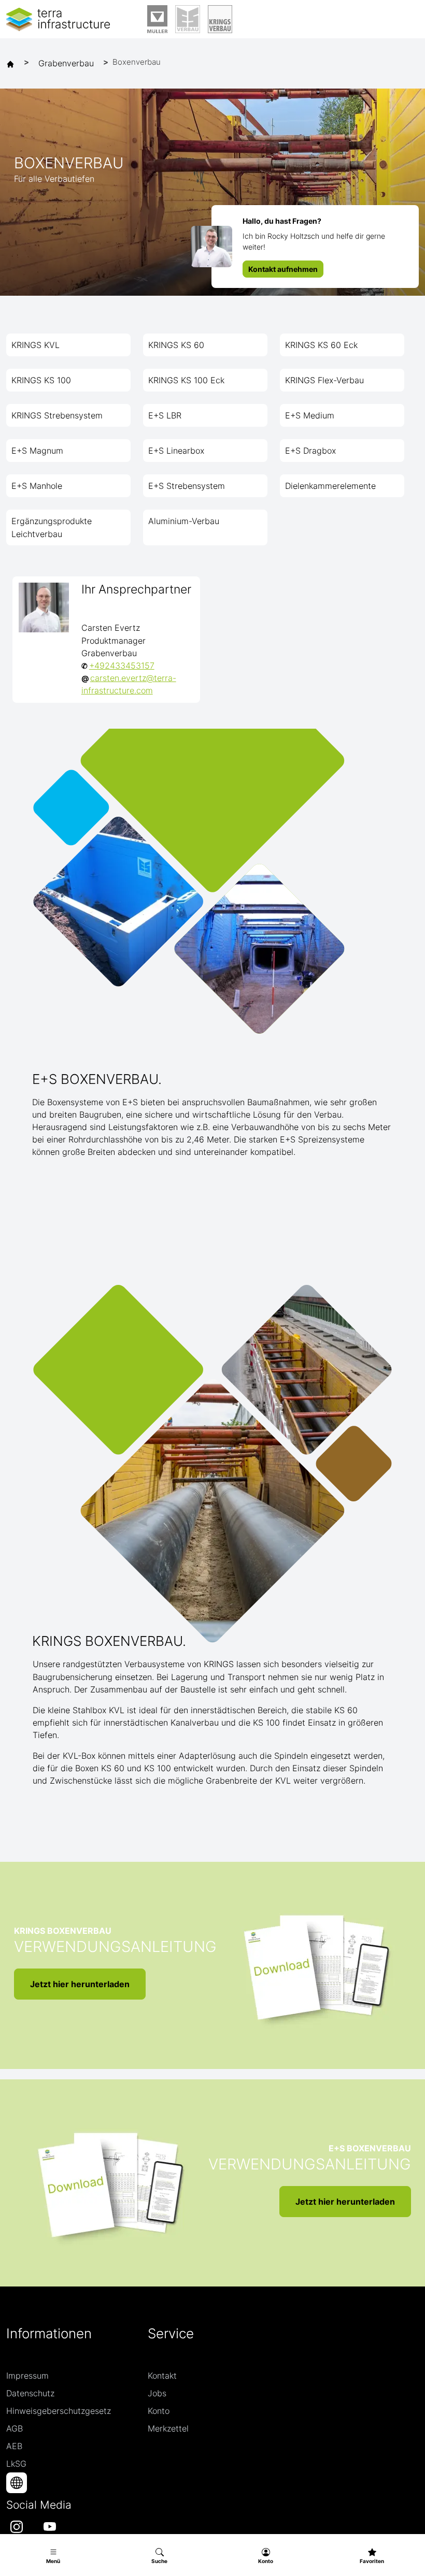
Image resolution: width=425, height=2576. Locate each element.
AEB (14, 2446)
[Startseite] (13, 63)
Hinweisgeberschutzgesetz (59, 2411)
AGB (15, 2428)
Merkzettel (168, 2428)
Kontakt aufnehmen (283, 269)
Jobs (157, 2393)
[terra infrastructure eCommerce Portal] (58, 19)
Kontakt (162, 2376)
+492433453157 (122, 665)
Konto (159, 2411)
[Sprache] (17, 2483)
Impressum (27, 2376)
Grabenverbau (66, 63)
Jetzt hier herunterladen (80, 1984)
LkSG (16, 2464)
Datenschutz (30, 2393)
